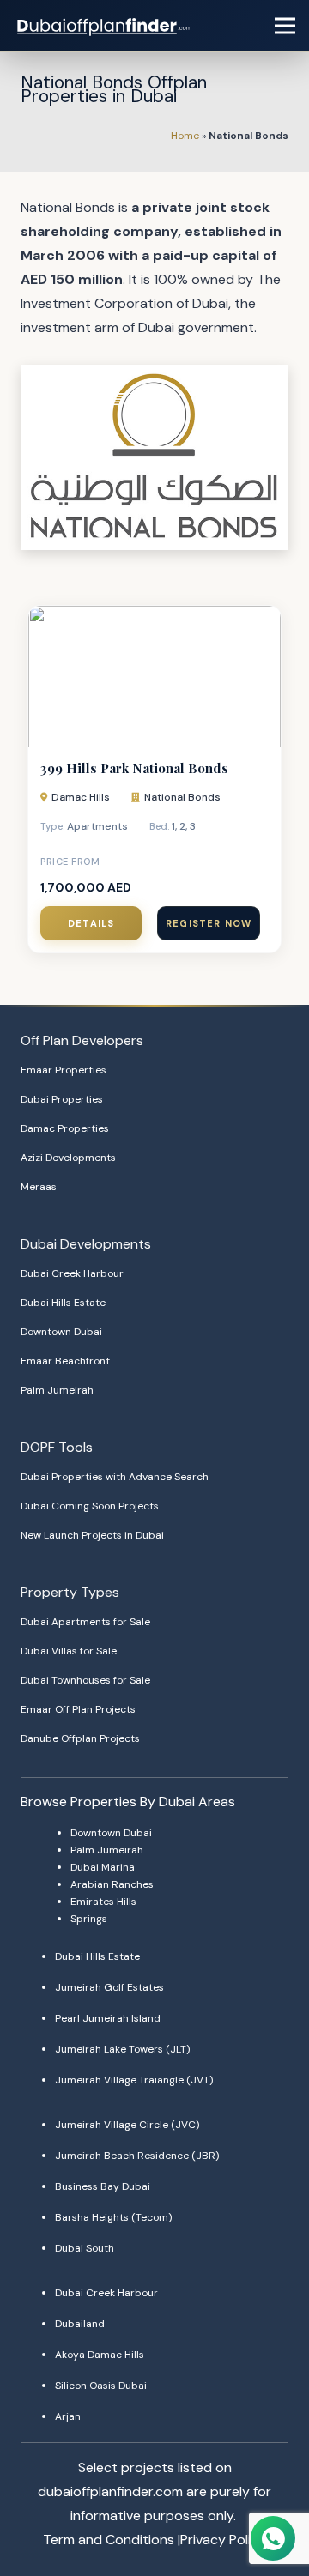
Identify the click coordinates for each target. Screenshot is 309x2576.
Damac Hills (81, 797)
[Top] (272, 2505)
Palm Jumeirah (57, 1390)
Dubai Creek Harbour (72, 1273)
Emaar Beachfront (65, 1361)
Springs (89, 1919)
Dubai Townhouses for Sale (85, 1680)
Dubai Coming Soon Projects (90, 1506)
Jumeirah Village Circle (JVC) (127, 2125)
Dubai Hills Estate (63, 1303)
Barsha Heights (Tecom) (113, 2217)
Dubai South (85, 2248)
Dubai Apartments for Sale (85, 1622)
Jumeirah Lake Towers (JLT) (122, 2049)
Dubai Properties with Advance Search (115, 1477)
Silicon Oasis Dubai (101, 2386)
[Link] (106, 26)
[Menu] (285, 26)
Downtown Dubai (61, 1332)
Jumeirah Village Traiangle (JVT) (134, 2080)
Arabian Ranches (112, 1884)
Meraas (39, 1187)
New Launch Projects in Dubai (92, 1535)
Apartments (97, 826)
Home (185, 136)
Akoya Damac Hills (100, 2355)
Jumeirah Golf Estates (109, 1987)
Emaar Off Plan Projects (78, 1709)
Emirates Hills (103, 1902)
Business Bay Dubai (103, 2186)
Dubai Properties (62, 1099)
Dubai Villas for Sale (69, 1651)
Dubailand (80, 2324)
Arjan (68, 2416)
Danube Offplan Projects (80, 1738)
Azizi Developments (68, 1158)
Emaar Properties (64, 1070)
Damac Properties (65, 1128)
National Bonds (182, 797)
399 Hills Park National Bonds (134, 768)
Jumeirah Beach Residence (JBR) (137, 2156)
